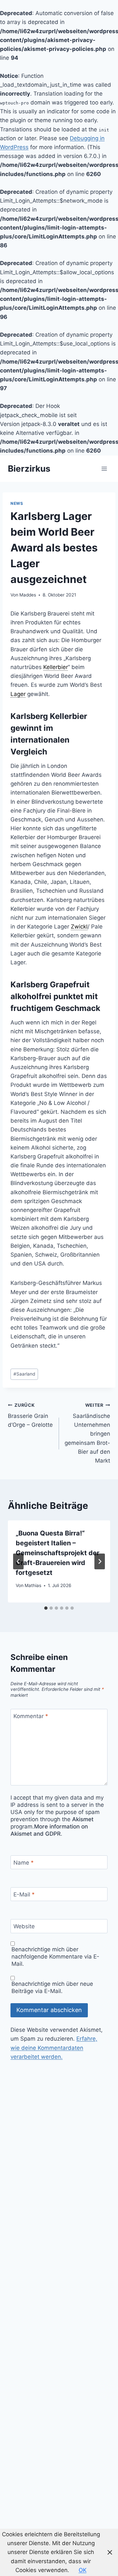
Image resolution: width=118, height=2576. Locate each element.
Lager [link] (18, 694)
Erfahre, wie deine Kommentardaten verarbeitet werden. (54, 2048)
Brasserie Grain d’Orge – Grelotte (30, 1415)
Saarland (24, 1374)
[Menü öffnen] (104, 469)
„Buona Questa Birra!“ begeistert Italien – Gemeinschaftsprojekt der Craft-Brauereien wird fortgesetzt (58, 1553)
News (17, 503)
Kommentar (31, 1716)
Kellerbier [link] (56, 667)
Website (24, 1926)
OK (83, 2570)
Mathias (33, 1585)
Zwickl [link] (79, 927)
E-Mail (24, 1894)
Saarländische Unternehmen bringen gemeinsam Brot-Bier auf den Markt (87, 1433)
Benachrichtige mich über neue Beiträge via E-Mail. (52, 1987)
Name (24, 1863)
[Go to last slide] (18, 1561)
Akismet (83, 1819)
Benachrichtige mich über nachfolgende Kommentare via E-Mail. (55, 1957)
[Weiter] (100, 1561)
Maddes (28, 595)
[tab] (46, 1608)
